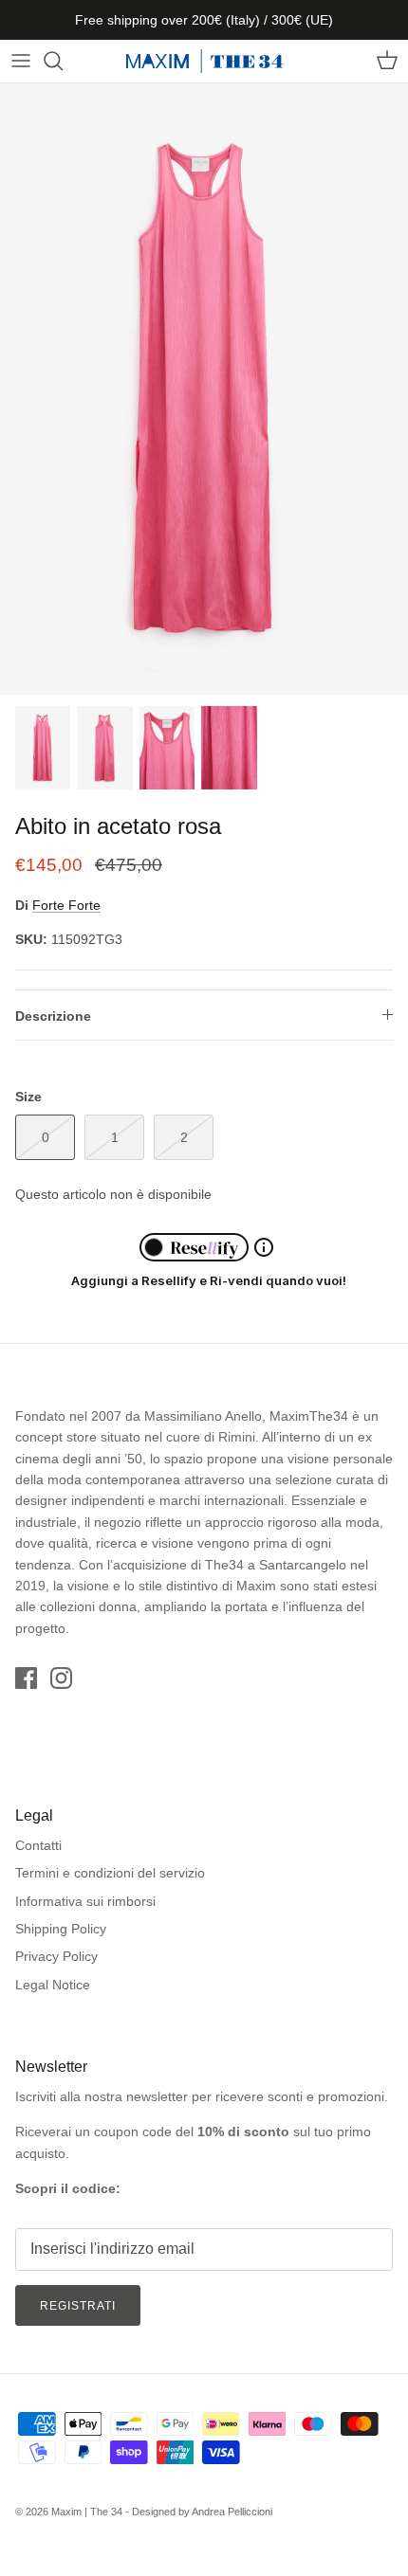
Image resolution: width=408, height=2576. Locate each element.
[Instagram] (61, 1678)
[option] (204, 389)
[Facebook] (26, 1678)
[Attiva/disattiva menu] (21, 61)
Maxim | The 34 (87, 2512)
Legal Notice (53, 1985)
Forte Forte (66, 905)
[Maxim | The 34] (204, 61)
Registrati (78, 2306)
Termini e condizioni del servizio (110, 1873)
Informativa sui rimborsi (85, 1901)
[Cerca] (63, 61)
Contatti (38, 1845)
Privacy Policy (56, 1956)
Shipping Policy (61, 1929)
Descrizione (53, 1016)
